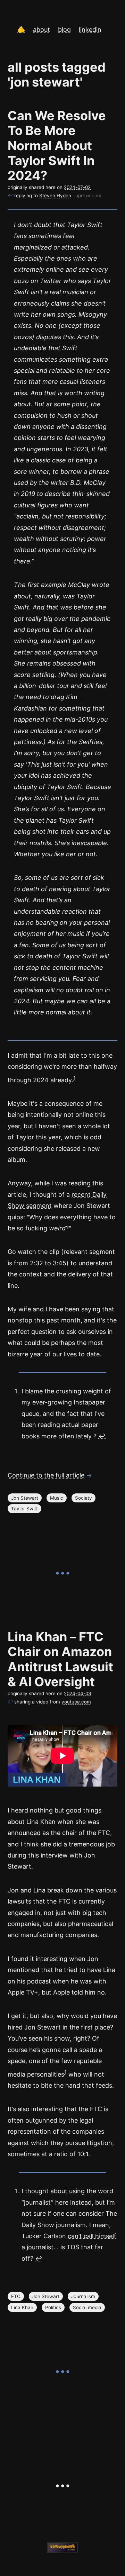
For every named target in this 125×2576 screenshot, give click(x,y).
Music (57, 1498)
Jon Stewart (25, 1498)
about (41, 30)
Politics (53, 2307)
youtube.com (76, 1702)
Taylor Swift (24, 1509)
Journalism (83, 2296)
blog (64, 30)
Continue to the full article (46, 1475)
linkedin (90, 30)
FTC (16, 2296)
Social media (87, 2307)
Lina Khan (22, 2307)
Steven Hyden (55, 196)
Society (84, 1498)
